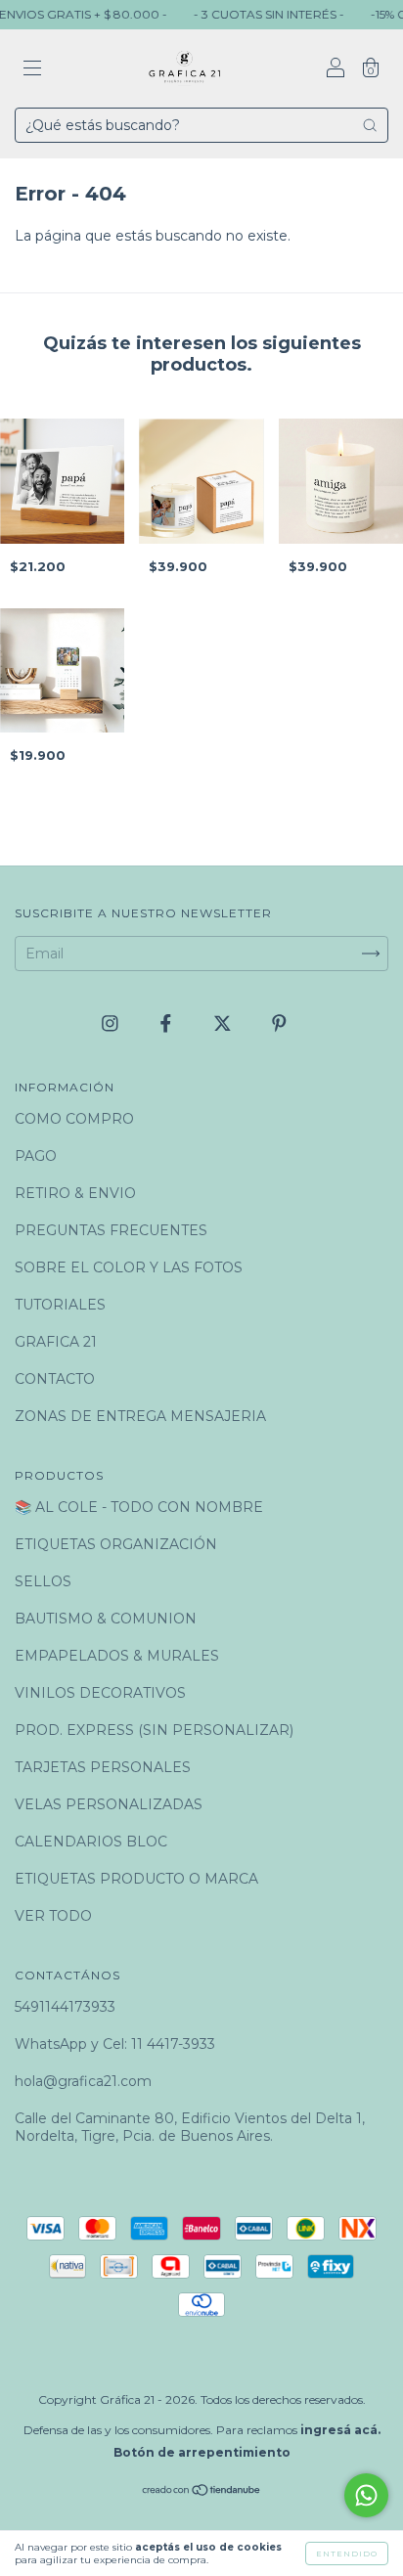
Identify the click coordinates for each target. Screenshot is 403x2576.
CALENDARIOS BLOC (91, 1842)
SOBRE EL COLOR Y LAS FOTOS (129, 1267)
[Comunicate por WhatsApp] (366, 2495)
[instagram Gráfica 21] (112, 1023)
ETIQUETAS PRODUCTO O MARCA (136, 1879)
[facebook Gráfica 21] (168, 1023)
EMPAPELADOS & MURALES (117, 1656)
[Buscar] (370, 125)
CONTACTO (55, 1379)
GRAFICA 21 (56, 1342)
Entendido (347, 2554)
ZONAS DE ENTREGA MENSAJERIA (140, 1416)
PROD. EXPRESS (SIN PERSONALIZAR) (154, 1730)
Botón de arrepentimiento (202, 2452)
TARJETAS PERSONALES (103, 1767)
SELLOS (43, 1581)
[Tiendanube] (202, 2492)
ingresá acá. (340, 2430)
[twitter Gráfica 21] (224, 1023)
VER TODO (53, 1916)
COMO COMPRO (74, 1119)
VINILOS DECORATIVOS (100, 1693)
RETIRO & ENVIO (75, 1193)
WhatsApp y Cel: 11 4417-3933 (115, 2044)
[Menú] (32, 70)
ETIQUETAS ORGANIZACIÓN (116, 1544)
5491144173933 (65, 2007)
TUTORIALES (60, 1305)
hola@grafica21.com (83, 2081)
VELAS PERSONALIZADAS (109, 1804)
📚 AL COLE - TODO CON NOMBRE (139, 1507)
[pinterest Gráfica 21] (279, 1023)
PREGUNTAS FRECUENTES (111, 1230)
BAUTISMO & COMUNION (106, 1619)
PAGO (36, 1156)
